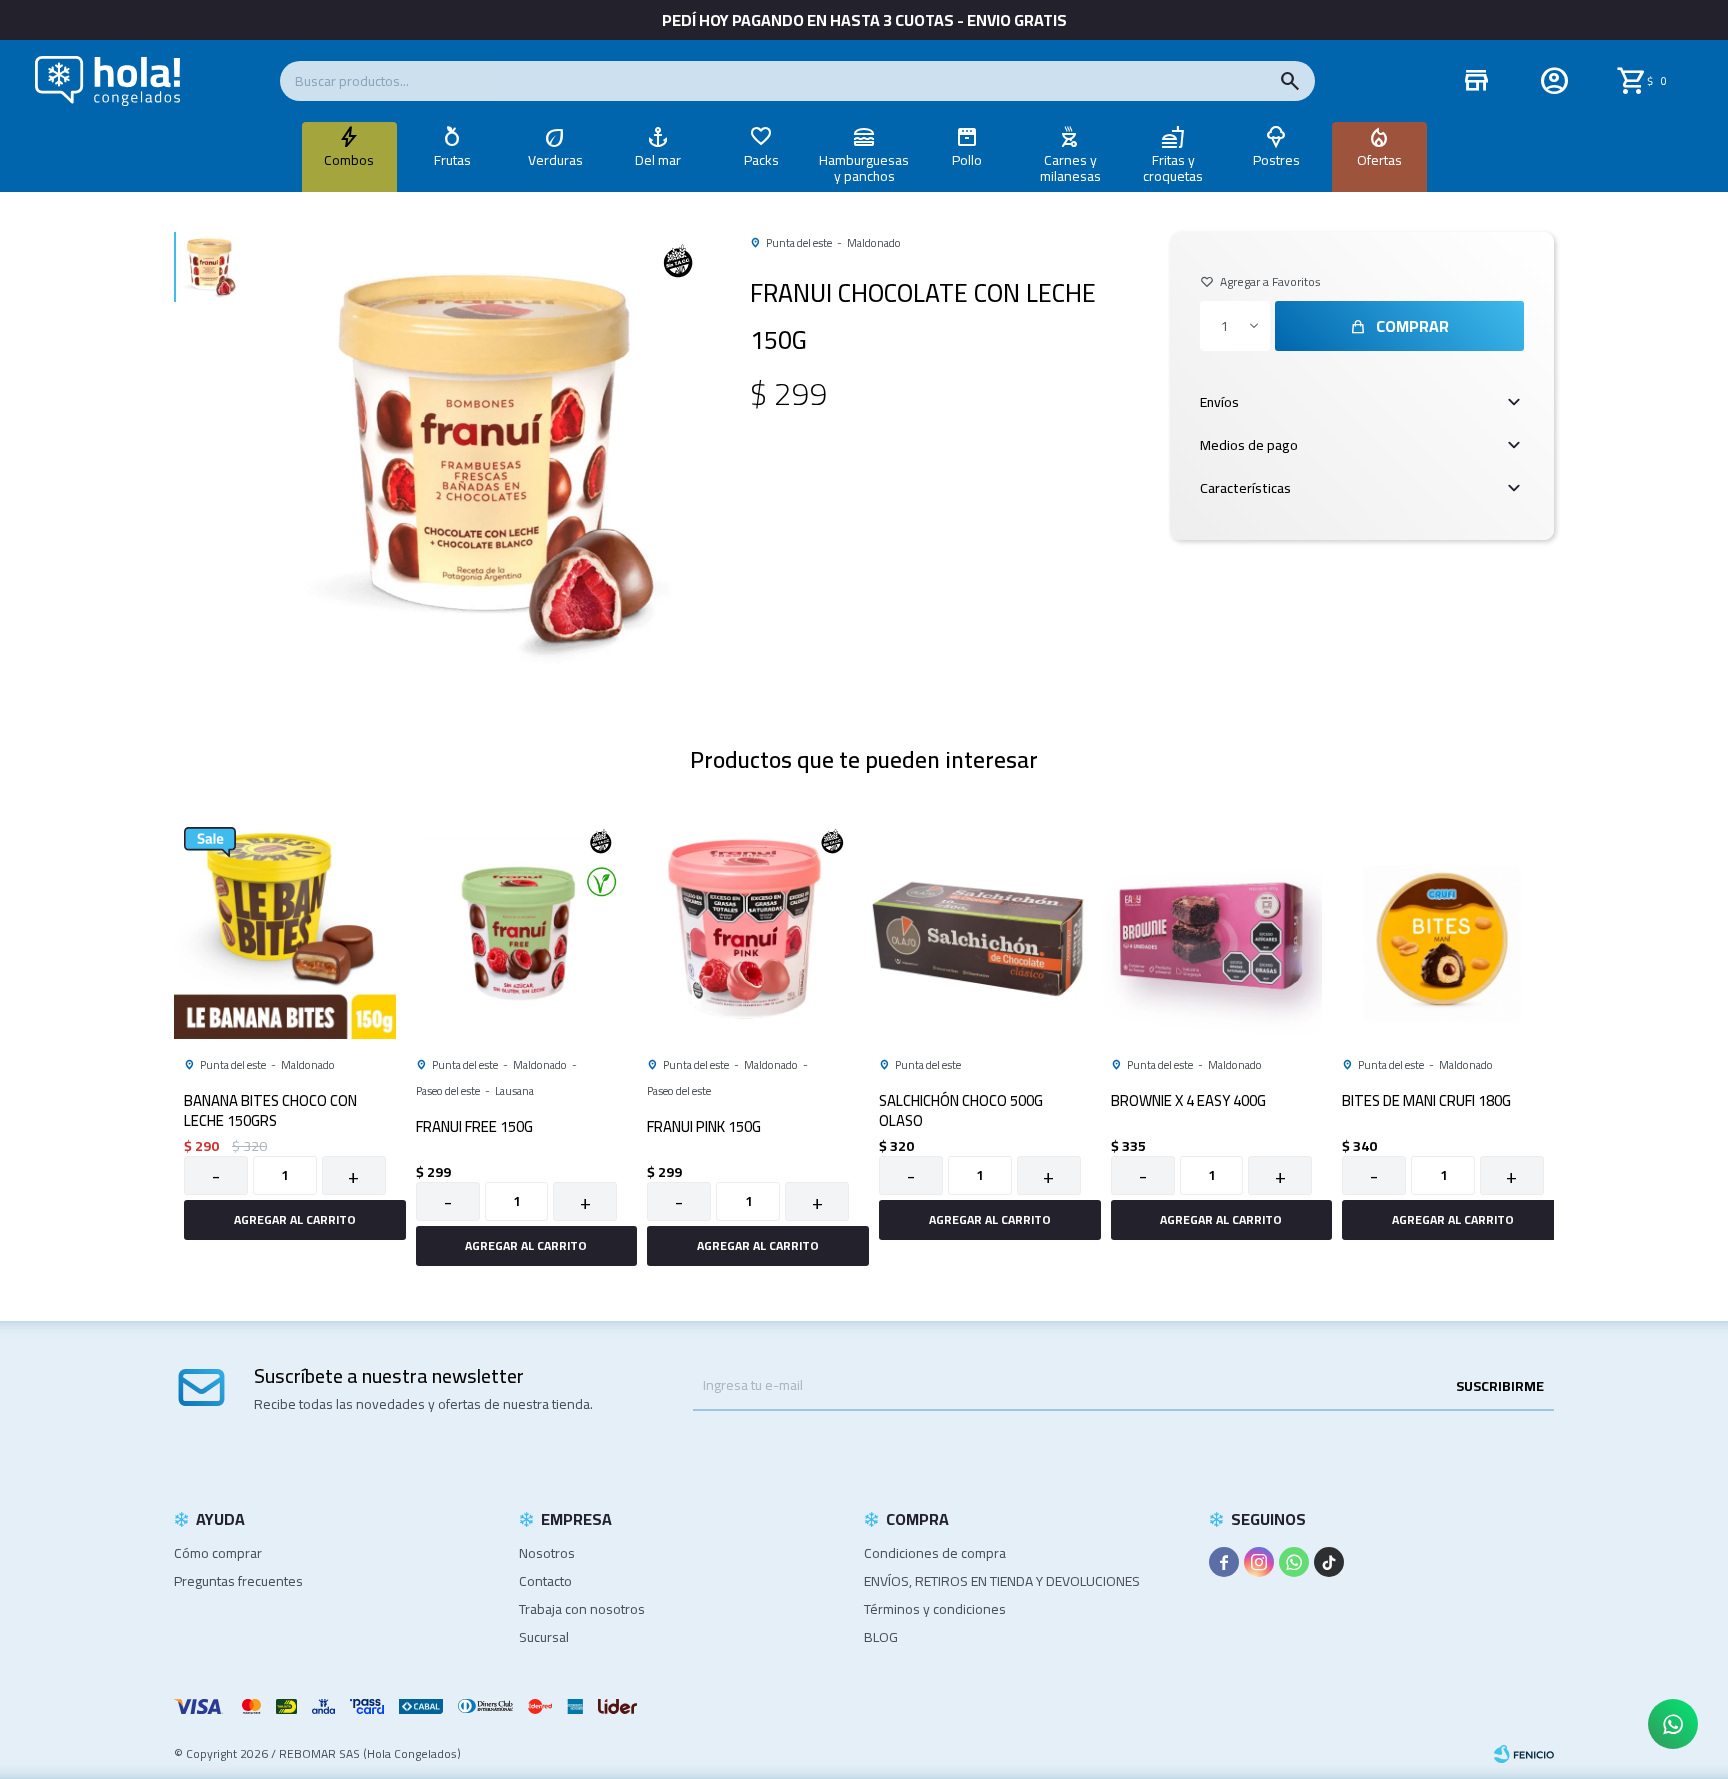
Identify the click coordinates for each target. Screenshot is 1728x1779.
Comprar (1412, 326)
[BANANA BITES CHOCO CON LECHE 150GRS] (285, 928)
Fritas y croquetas (1173, 168)
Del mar (658, 160)
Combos (349, 160)
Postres (1276, 160)
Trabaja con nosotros (582, 1609)
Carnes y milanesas (1070, 168)
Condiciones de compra (935, 1553)
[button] (1290, 81)
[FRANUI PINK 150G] (748, 928)
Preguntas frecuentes (238, 1581)
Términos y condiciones (935, 1609)
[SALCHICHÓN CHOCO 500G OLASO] (980, 928)
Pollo (967, 160)
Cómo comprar (218, 1553)
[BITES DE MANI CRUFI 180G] (1443, 928)
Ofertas (1379, 160)
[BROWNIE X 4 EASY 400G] (1212, 928)
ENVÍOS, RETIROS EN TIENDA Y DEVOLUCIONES (1002, 1581)
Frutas (452, 160)
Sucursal (544, 1637)
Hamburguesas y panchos (864, 168)
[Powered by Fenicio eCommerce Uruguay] (1524, 1754)
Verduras (555, 160)
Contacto (545, 1581)
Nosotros (547, 1553)
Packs (761, 160)
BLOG (881, 1637)
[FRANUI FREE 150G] (517, 928)
